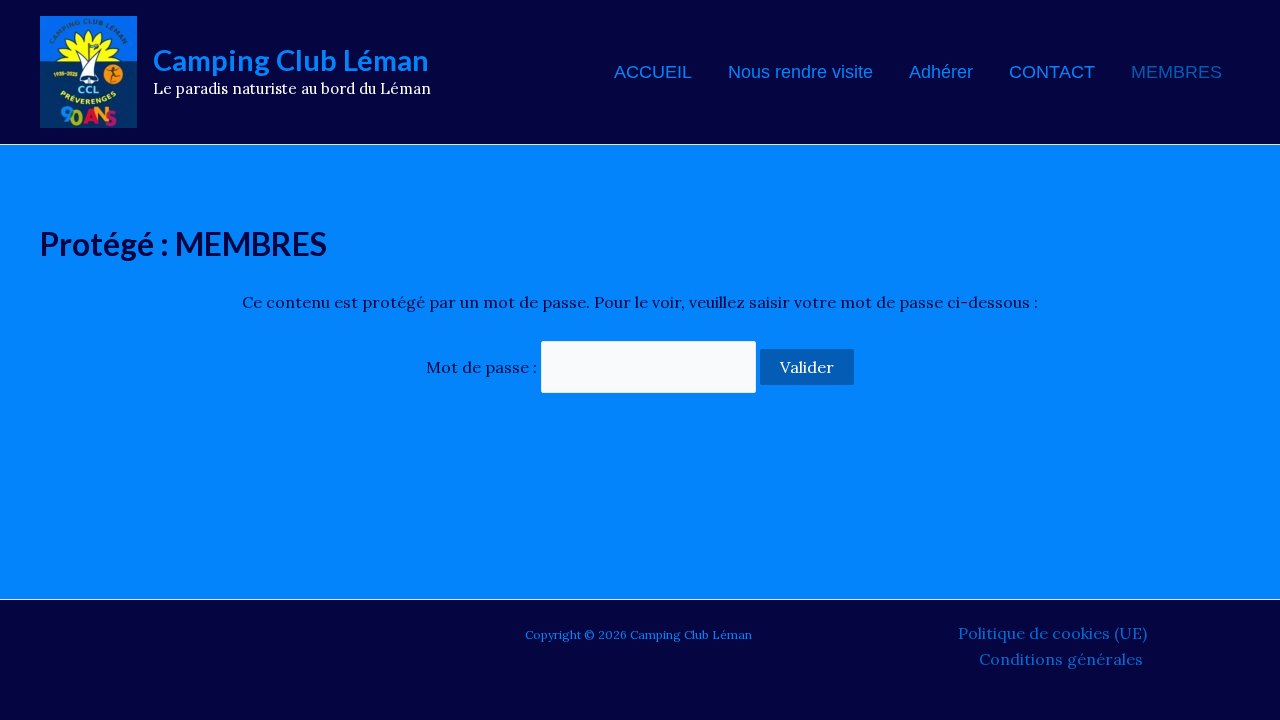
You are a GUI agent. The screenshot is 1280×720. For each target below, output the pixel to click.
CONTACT (1052, 72)
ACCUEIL (653, 72)
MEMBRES (1176, 72)
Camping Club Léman (291, 59)
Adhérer (941, 72)
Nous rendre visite (800, 72)
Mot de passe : (483, 367)
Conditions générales (1061, 659)
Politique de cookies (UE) (1052, 633)
